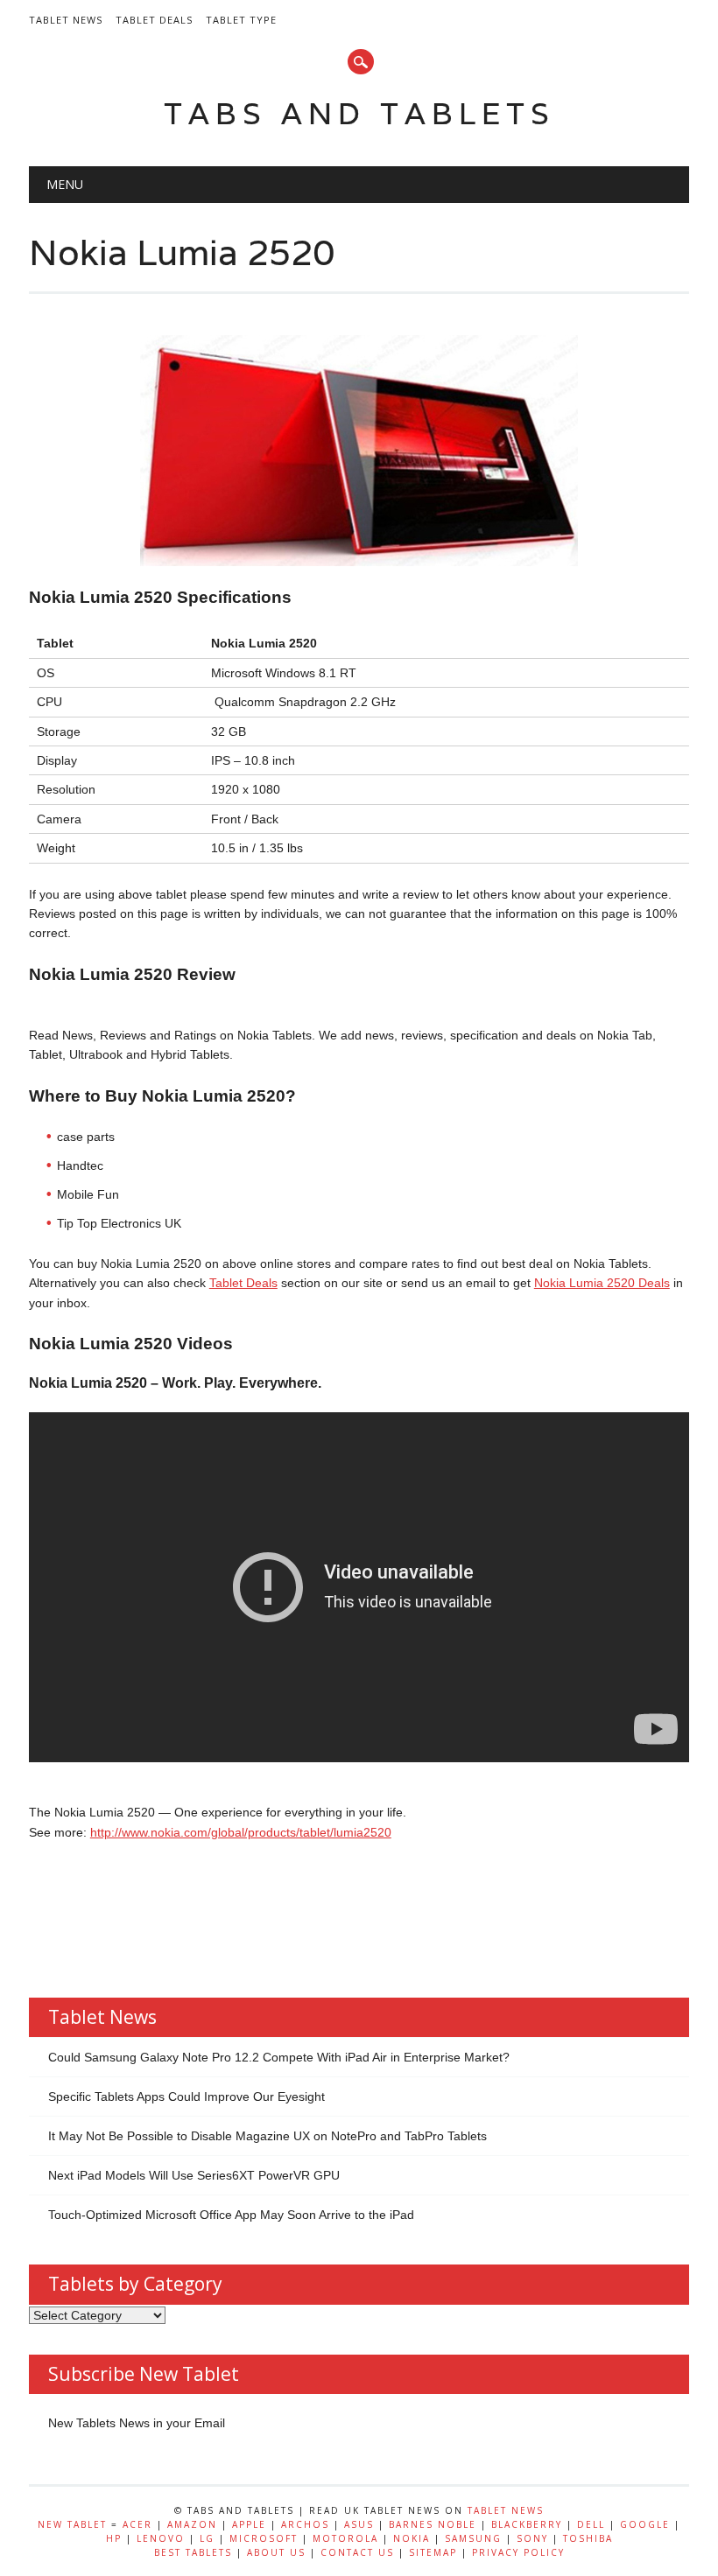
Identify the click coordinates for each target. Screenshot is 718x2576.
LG (207, 2538)
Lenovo (161, 2538)
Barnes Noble (433, 2524)
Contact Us (357, 2552)
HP (114, 2538)
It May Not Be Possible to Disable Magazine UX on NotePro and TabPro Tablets (267, 2136)
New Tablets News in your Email (137, 2423)
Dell (591, 2524)
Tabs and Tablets (359, 113)
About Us (276, 2552)
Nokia (412, 2538)
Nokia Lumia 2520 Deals (602, 1283)
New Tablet (72, 2524)
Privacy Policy (518, 2552)
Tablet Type (241, 20)
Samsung (473, 2538)
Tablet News (66, 20)
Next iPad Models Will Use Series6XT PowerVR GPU (194, 2175)
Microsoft (264, 2538)
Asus (359, 2524)
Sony (532, 2538)
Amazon (192, 2524)
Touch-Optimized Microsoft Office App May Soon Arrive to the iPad (231, 2215)
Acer (137, 2524)
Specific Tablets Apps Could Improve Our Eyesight (187, 2096)
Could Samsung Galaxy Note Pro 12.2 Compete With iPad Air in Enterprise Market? (279, 2057)
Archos (305, 2524)
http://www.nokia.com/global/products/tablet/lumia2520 (241, 1832)
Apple (249, 2524)
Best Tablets (193, 2552)
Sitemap (433, 2552)
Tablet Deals (154, 20)
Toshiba (588, 2538)
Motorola (345, 2538)
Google (645, 2524)
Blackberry (527, 2524)
